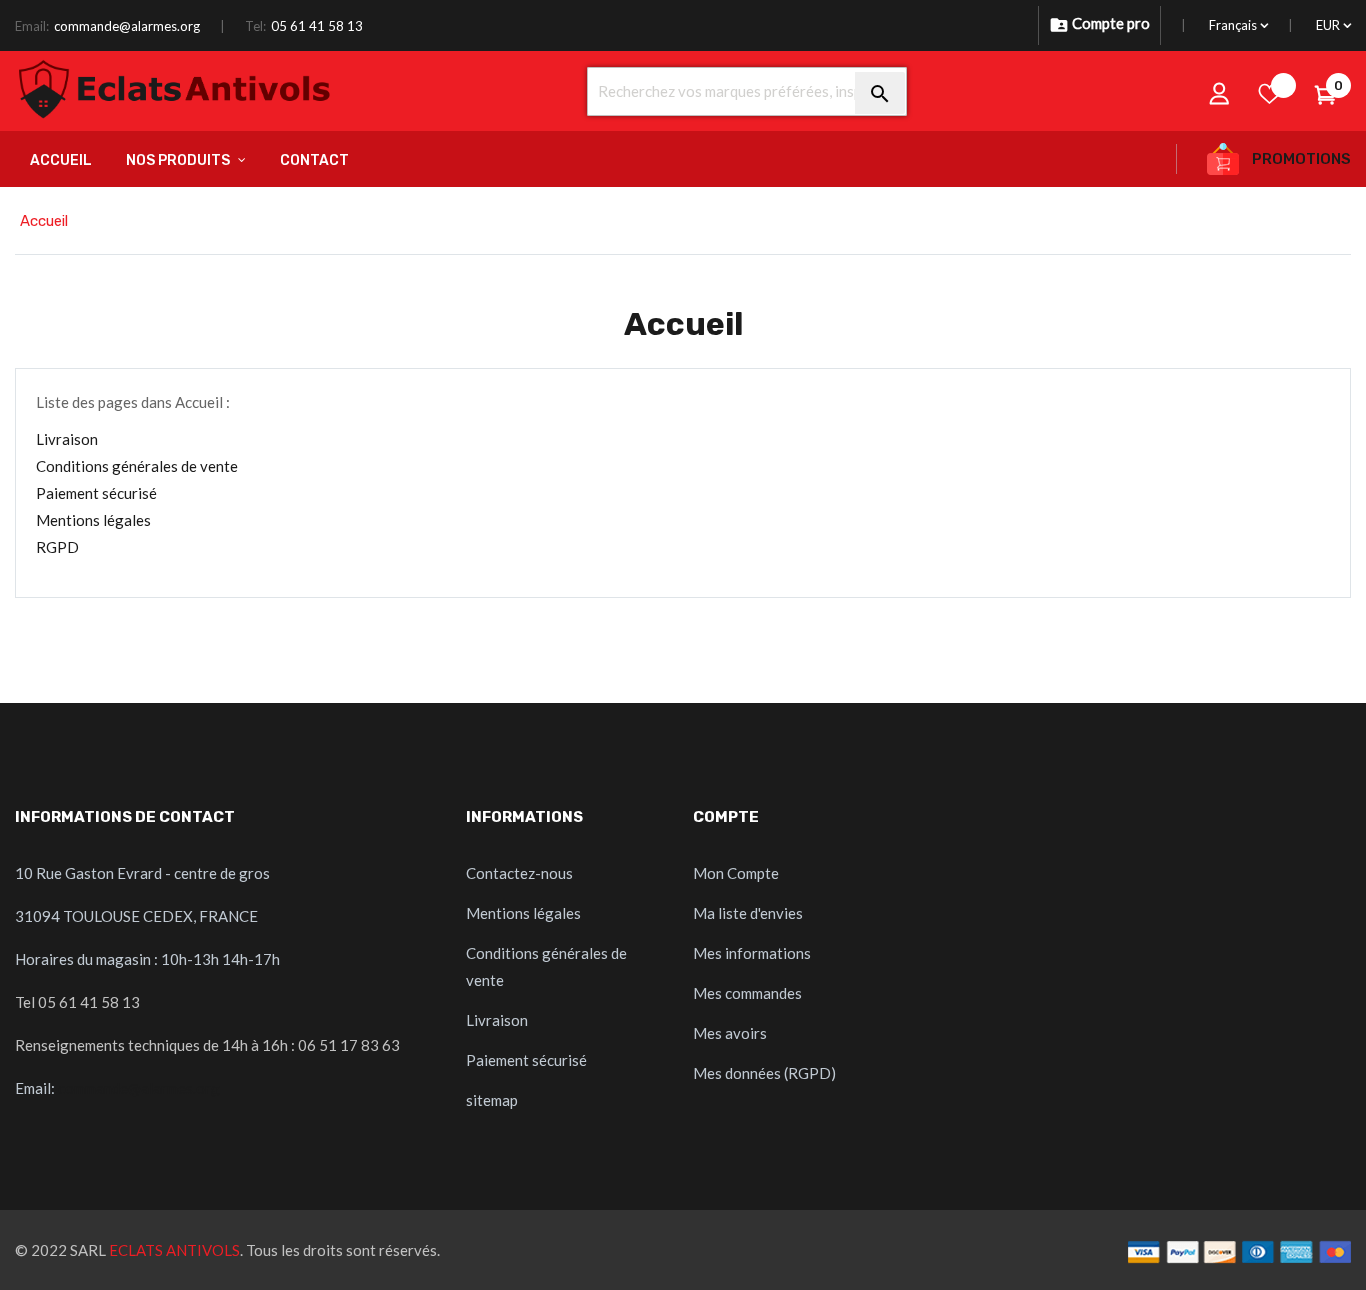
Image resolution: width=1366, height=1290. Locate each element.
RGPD (57, 547)
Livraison (67, 439)
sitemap (492, 1100)
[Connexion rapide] (1220, 93)
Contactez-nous (519, 873)
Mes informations (752, 953)
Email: (32, 26)
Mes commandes (747, 993)
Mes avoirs (730, 1033)
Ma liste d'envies (748, 913)
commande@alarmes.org (127, 26)
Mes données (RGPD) (764, 1073)
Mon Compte (736, 873)
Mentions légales (93, 520)
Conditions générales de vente (137, 466)
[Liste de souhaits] (1270, 93)
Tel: (255, 26)
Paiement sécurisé (96, 493)
